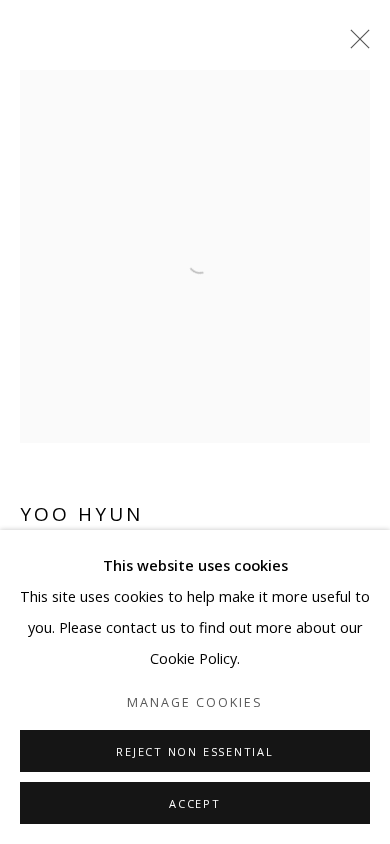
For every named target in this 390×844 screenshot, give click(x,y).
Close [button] (355, 45)
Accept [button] (195, 803)
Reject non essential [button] (194, 751)
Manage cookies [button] (195, 702)
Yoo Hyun (81, 514)
